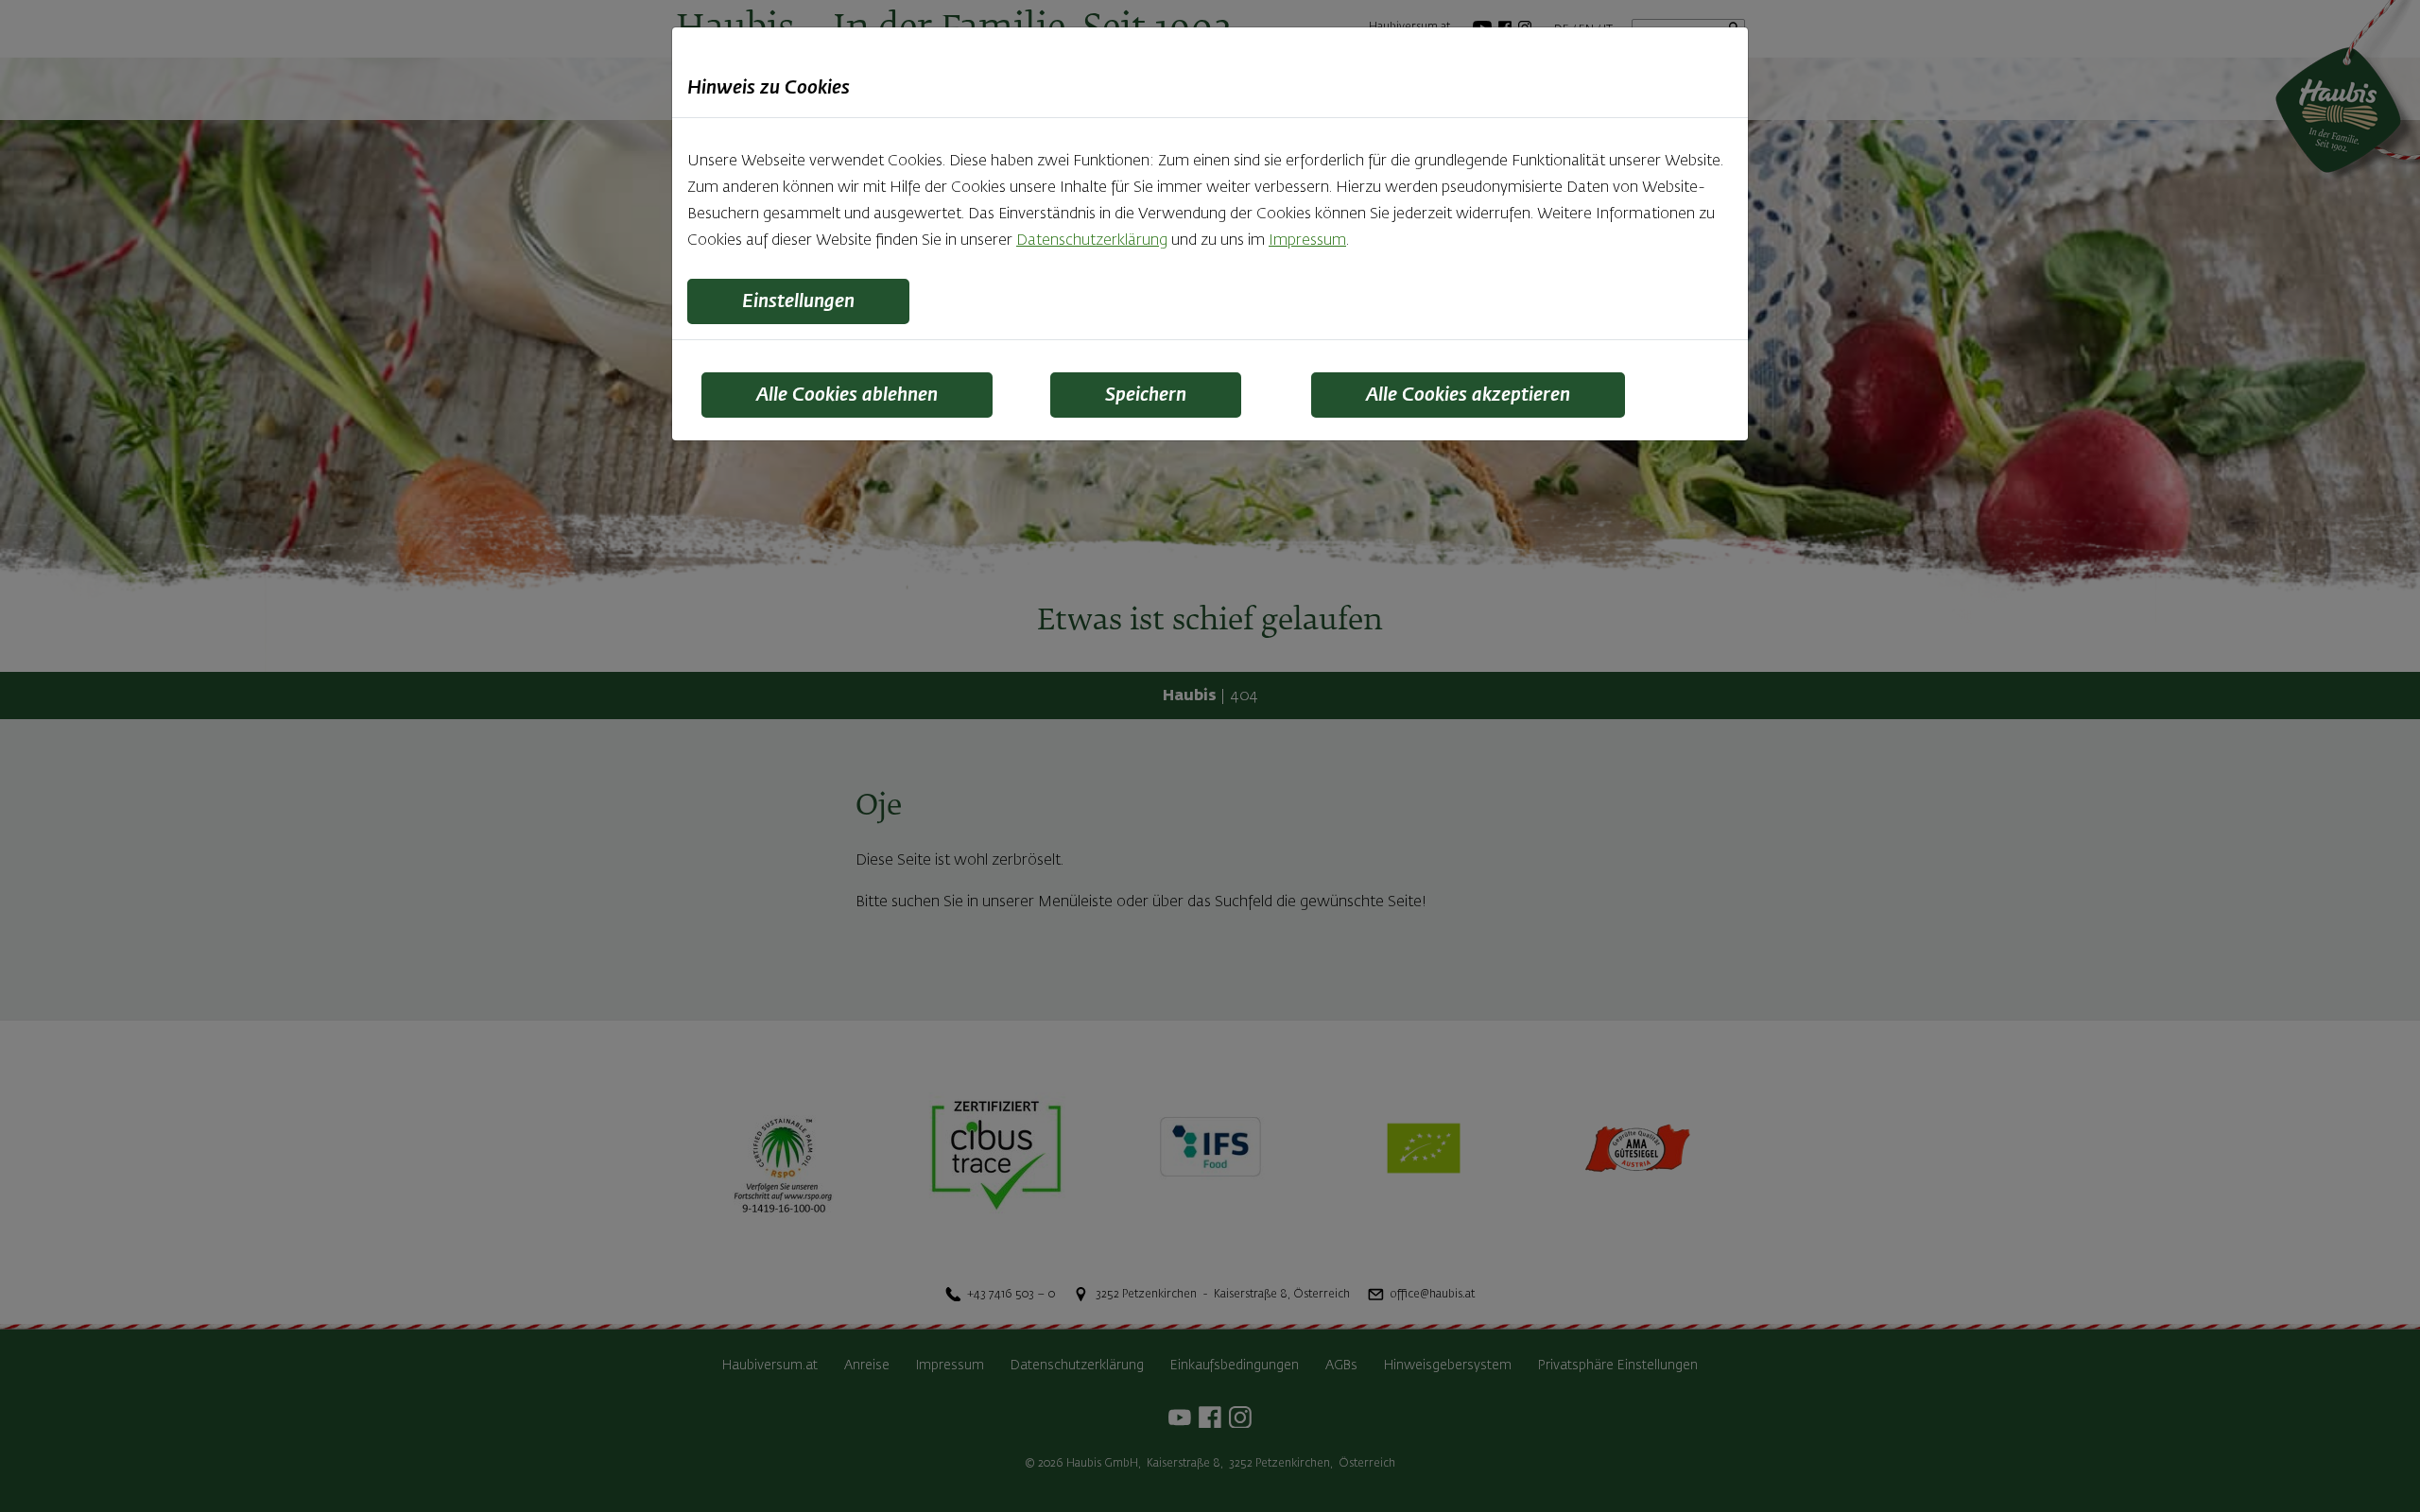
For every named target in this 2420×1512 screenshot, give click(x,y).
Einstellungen (798, 301)
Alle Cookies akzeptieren (1468, 395)
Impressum (1307, 241)
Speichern (1146, 395)
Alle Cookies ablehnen (847, 395)
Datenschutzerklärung (1092, 241)
